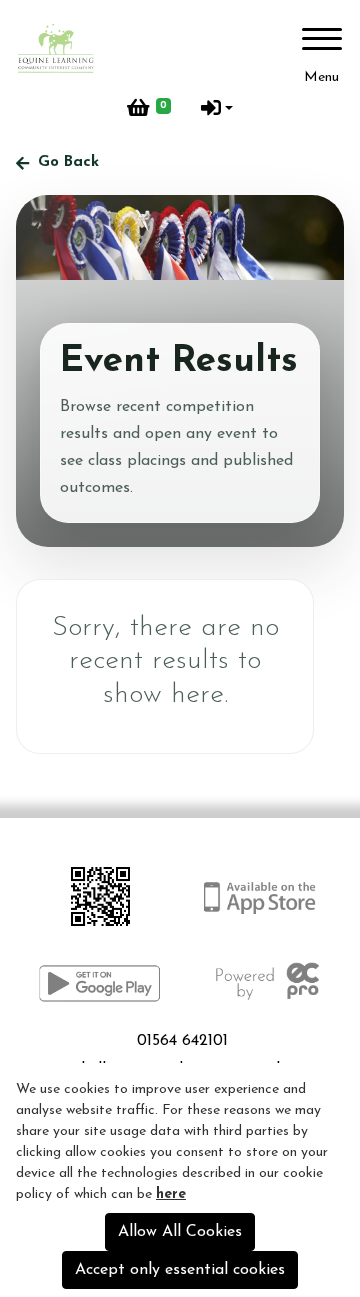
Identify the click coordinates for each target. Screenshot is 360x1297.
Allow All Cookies (180, 1232)
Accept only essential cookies (180, 1270)
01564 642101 (182, 1041)
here (171, 1194)
